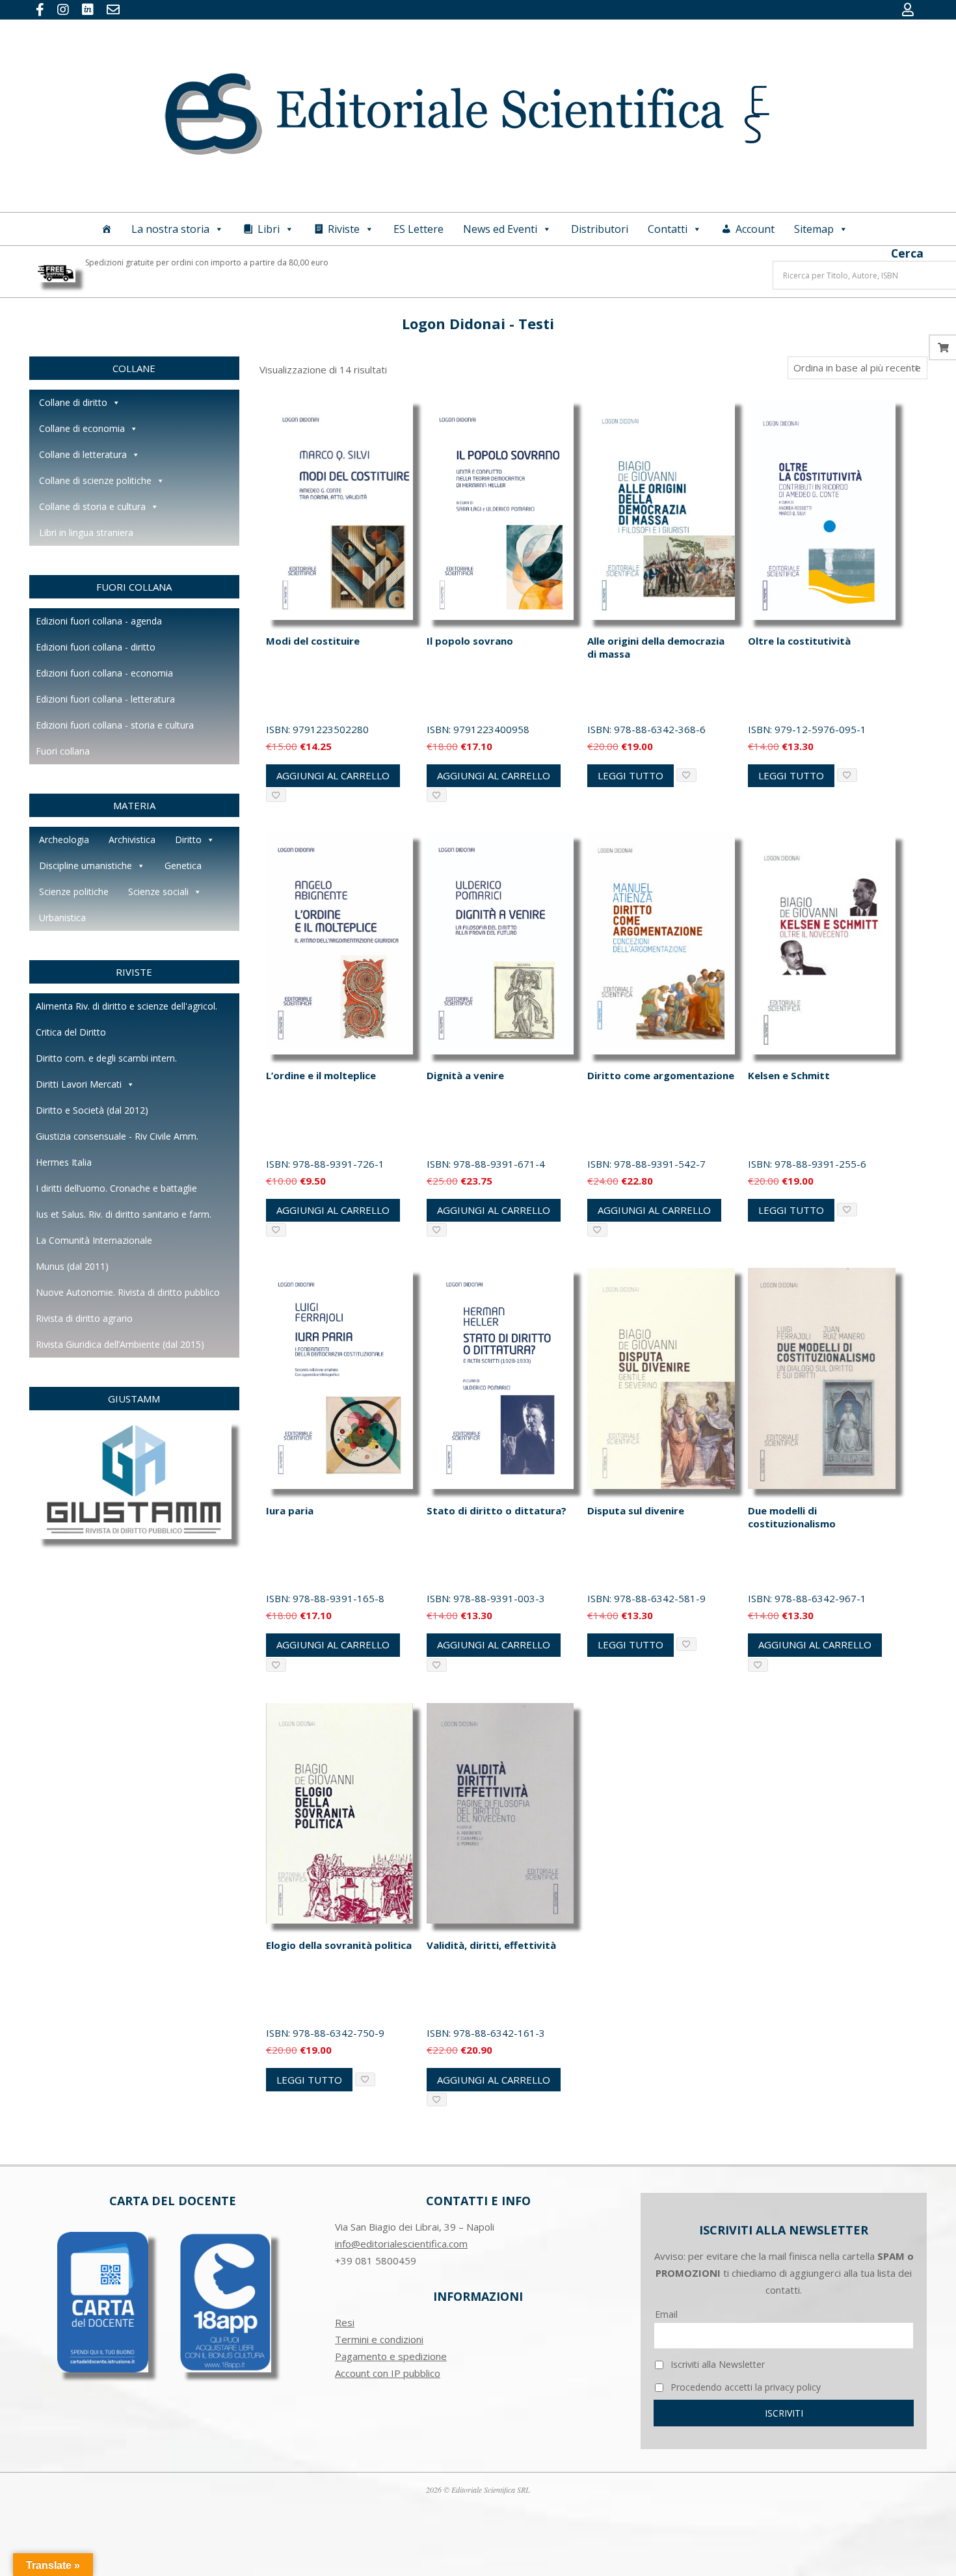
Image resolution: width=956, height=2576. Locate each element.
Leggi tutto (631, 775)
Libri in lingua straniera (86, 532)
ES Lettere (418, 229)
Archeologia (64, 839)
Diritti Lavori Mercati (79, 1084)
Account (755, 229)
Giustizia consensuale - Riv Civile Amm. (117, 1136)
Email (666, 2314)
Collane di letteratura (83, 454)
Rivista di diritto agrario (84, 1318)
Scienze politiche (74, 892)
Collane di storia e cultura (92, 506)
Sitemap (814, 229)
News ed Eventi (500, 229)
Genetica (183, 865)
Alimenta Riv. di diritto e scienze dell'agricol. (126, 1006)
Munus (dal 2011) (72, 1266)
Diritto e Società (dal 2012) (92, 1110)
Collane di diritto (73, 402)
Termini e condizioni (379, 2339)
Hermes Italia (64, 1162)
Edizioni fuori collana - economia (104, 673)
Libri (269, 229)
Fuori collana (63, 751)
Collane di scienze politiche (95, 480)
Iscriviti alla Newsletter (716, 2364)
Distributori (600, 229)
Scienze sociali (158, 892)
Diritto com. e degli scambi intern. (106, 1058)
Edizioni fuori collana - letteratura (105, 699)
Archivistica (132, 839)
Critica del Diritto (71, 1032)
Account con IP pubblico (388, 2373)
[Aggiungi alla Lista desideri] (276, 795)
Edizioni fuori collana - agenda (99, 621)
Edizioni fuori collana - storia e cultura (115, 725)
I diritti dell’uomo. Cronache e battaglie (116, 1188)
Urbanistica (62, 918)
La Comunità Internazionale (94, 1240)
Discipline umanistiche (86, 865)
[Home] (107, 229)
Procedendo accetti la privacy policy (744, 2387)
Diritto (188, 839)
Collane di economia (82, 428)
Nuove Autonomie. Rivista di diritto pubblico (128, 1292)
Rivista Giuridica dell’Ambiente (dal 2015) (120, 1344)
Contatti (668, 229)
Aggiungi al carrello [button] (333, 775)
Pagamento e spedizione (391, 2356)
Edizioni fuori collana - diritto (96, 647)
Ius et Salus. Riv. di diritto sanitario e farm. (124, 1214)
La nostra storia (170, 229)
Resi (345, 2322)
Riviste (344, 229)
